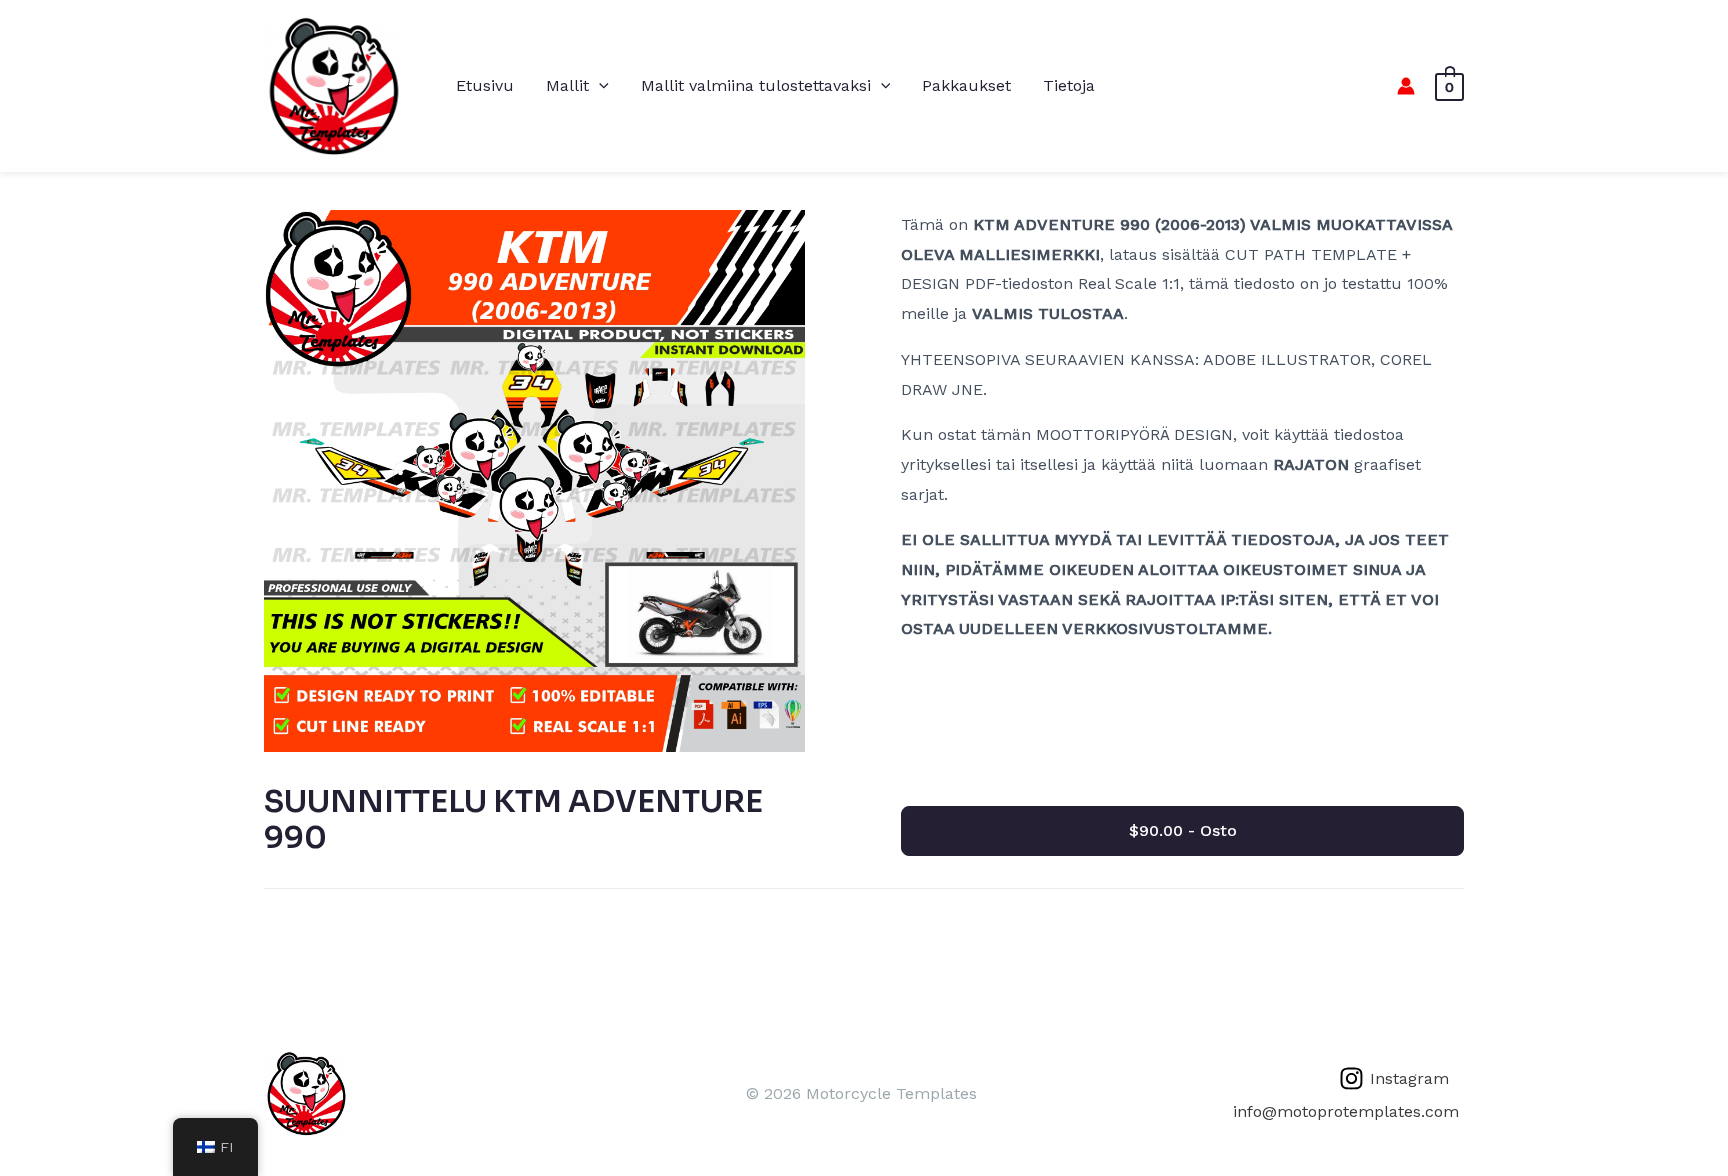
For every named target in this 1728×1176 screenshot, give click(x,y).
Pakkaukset (966, 85)
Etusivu (485, 85)
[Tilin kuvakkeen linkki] (1406, 86)
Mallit (567, 85)
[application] (599, 86)
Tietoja (1069, 85)
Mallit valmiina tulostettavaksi (756, 85)
